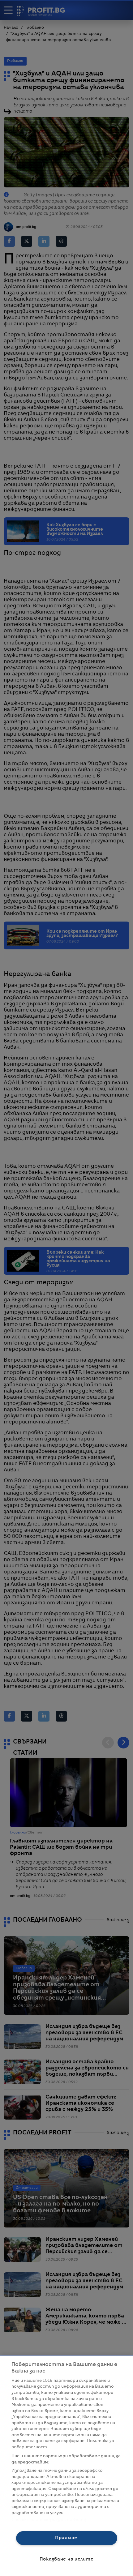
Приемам (66, 2538)
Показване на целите (67, 2559)
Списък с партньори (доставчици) (49, 2520)
